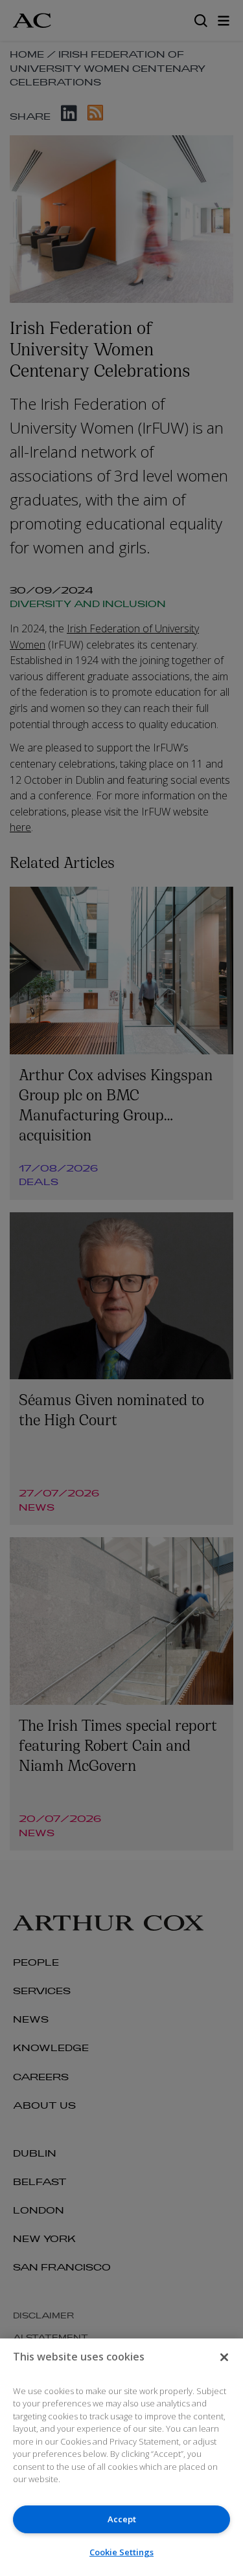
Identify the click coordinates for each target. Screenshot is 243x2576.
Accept (122, 2519)
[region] (121, 2457)
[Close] (224, 2357)
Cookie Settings (121, 2552)
